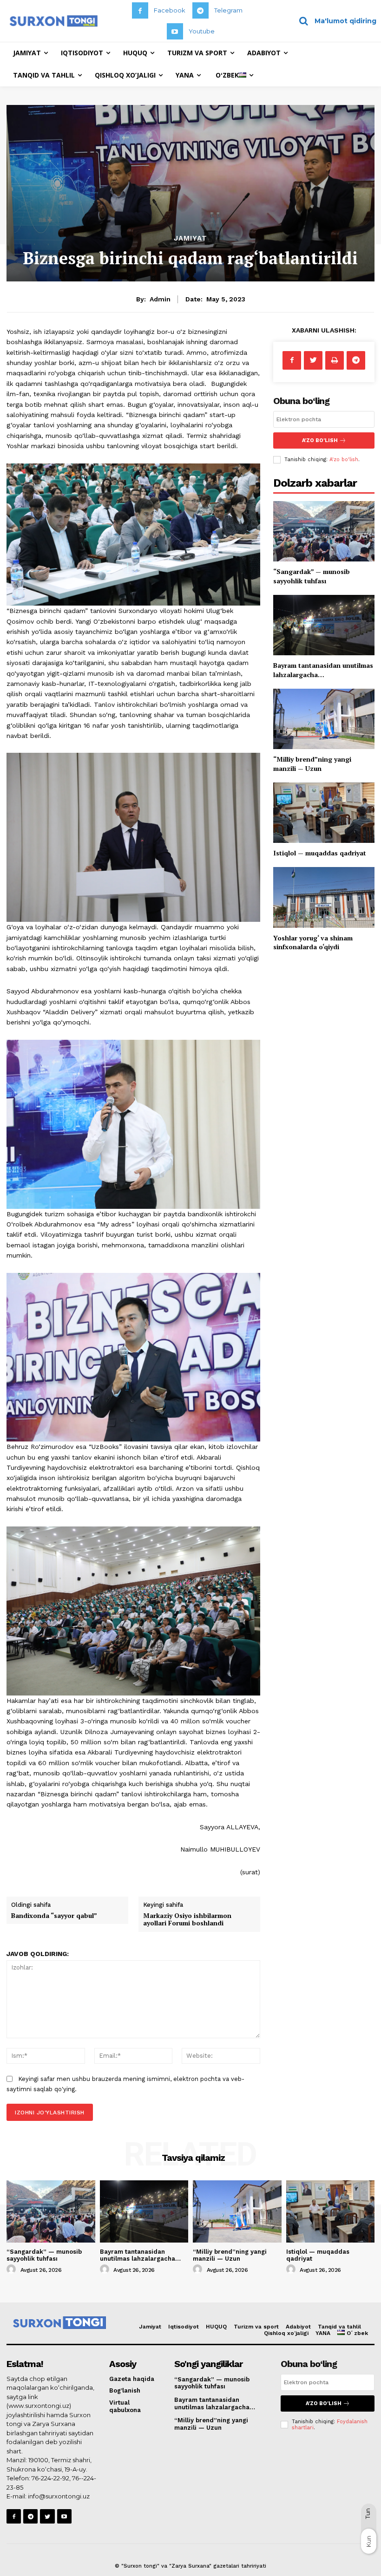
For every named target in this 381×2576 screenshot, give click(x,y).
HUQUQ (216, 2327)
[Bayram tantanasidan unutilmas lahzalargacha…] (324, 625)
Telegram (228, 10)
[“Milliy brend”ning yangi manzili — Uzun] (324, 719)
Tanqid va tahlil (339, 2327)
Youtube (202, 31)
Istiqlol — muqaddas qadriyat (320, 853)
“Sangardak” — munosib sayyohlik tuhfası (312, 576)
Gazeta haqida (132, 2379)
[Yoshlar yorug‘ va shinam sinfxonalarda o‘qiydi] (324, 897)
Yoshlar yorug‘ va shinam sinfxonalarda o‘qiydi (313, 942)
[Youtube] (175, 31)
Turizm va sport (256, 2327)
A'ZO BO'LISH (320, 440)
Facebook (170, 10)
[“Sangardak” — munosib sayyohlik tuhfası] (324, 532)
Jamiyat (190, 238)
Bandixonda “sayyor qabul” (54, 1915)
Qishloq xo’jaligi (286, 2333)
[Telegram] (200, 10)
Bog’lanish (125, 2390)
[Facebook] (140, 10)
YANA (323, 2333)
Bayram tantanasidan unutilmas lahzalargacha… (323, 670)
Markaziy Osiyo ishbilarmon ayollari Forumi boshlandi (187, 1919)
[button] (334, 21)
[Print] (335, 360)
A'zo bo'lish (344, 460)
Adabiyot (298, 2327)
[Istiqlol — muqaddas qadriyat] (324, 813)
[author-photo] (13, 2269)
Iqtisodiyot (184, 2327)
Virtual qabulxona (125, 2406)
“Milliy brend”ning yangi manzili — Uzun (312, 764)
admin (160, 299)
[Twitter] (313, 360)
